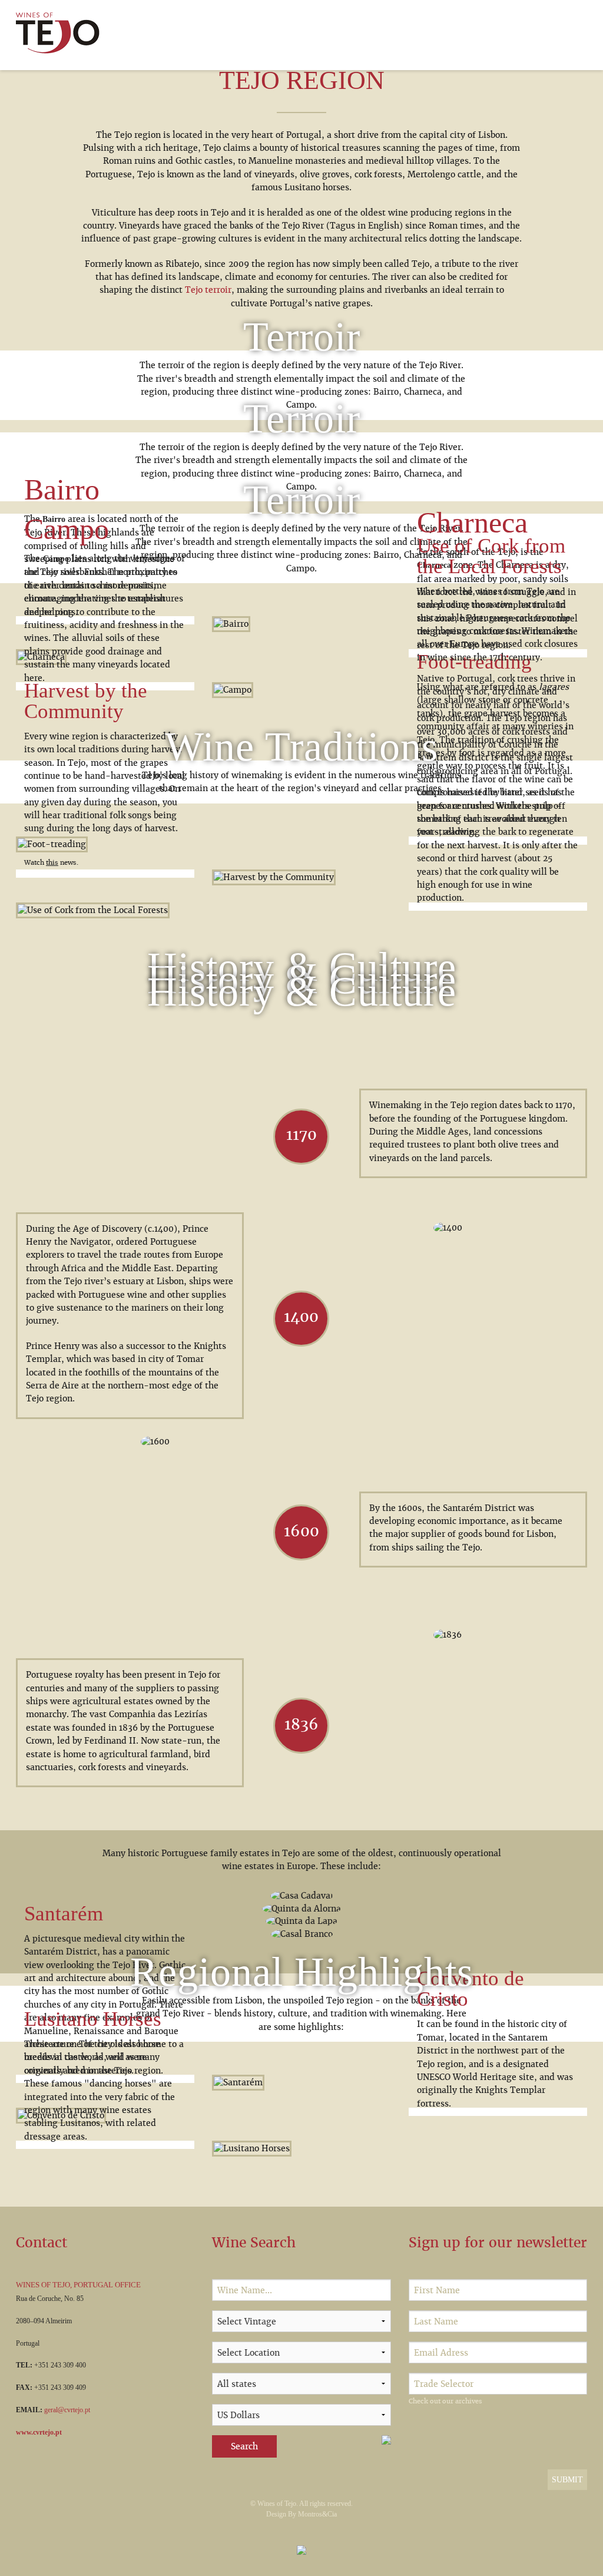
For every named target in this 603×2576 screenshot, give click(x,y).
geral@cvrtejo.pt (67, 2410)
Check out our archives (445, 2401)
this (52, 862)
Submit (567, 2480)
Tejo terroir (208, 290)
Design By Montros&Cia (301, 2514)
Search (244, 2446)
